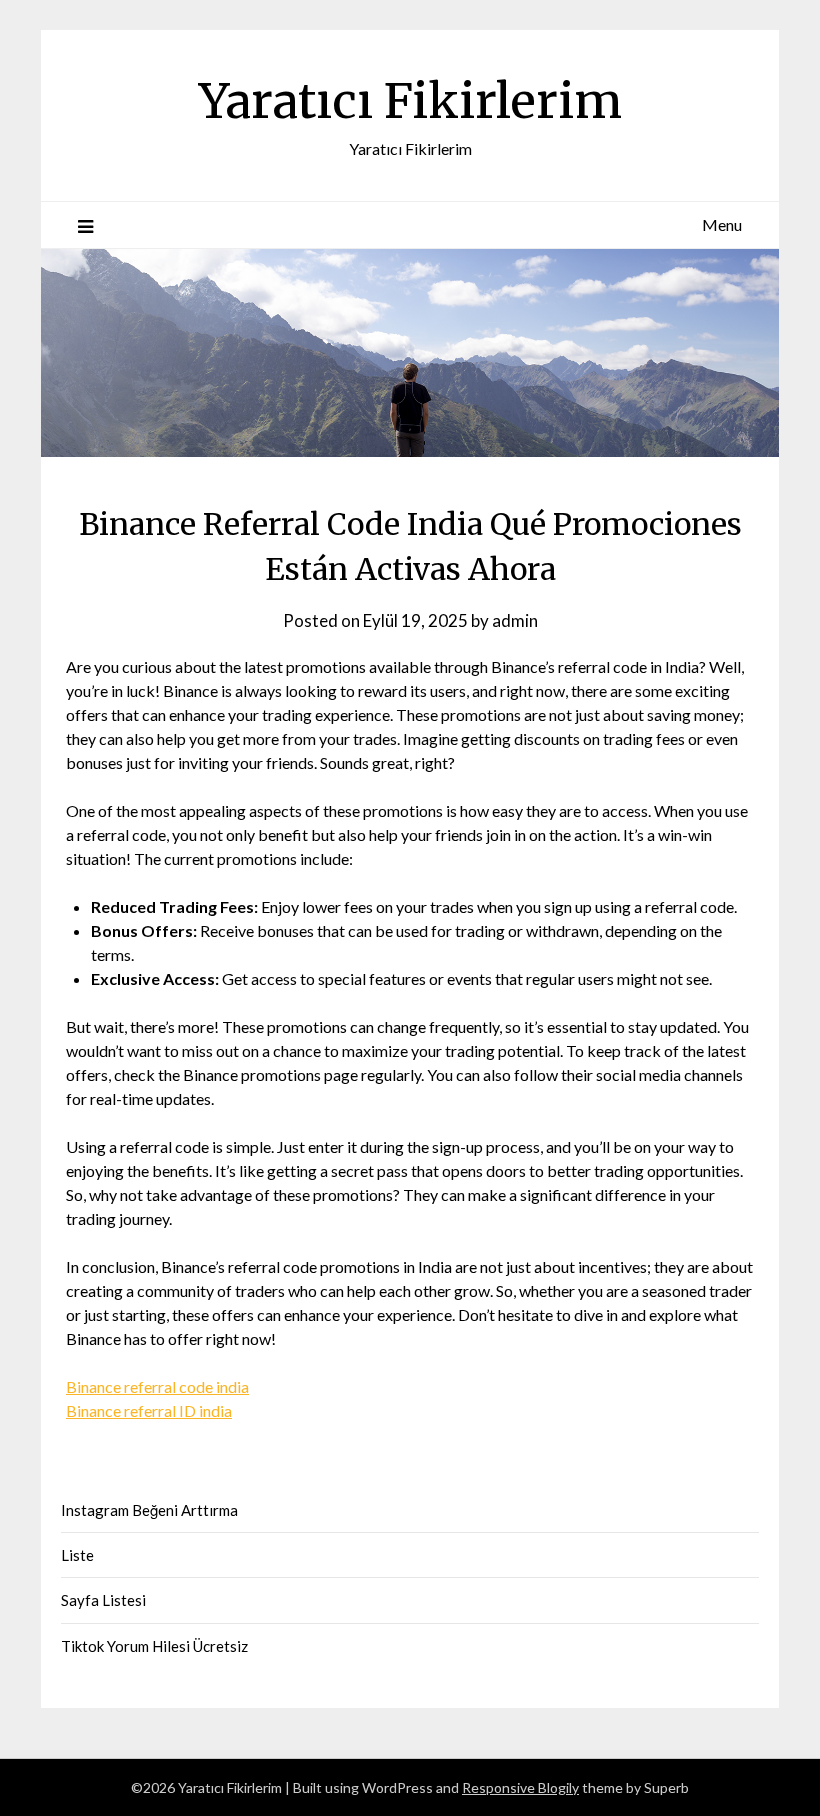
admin (515, 620)
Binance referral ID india (149, 1410)
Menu (722, 224)
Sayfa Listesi (103, 1600)
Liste (77, 1555)
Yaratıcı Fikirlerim (410, 101)
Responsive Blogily (520, 1787)
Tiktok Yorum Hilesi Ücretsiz (154, 1646)
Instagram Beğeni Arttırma (149, 1510)
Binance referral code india (157, 1386)
